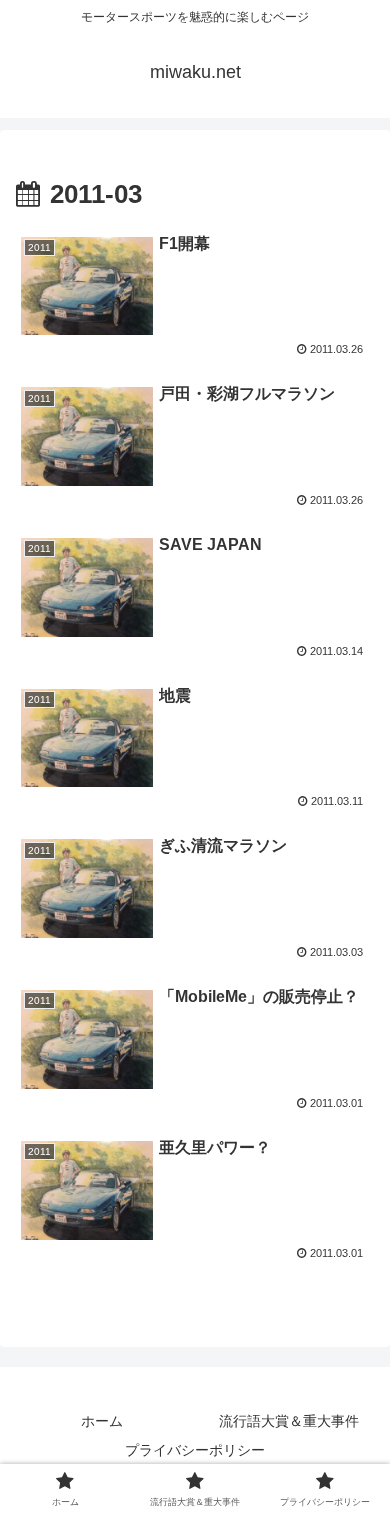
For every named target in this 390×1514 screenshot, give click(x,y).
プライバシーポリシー (195, 1450)
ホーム (102, 1421)
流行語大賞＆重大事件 (289, 1421)
